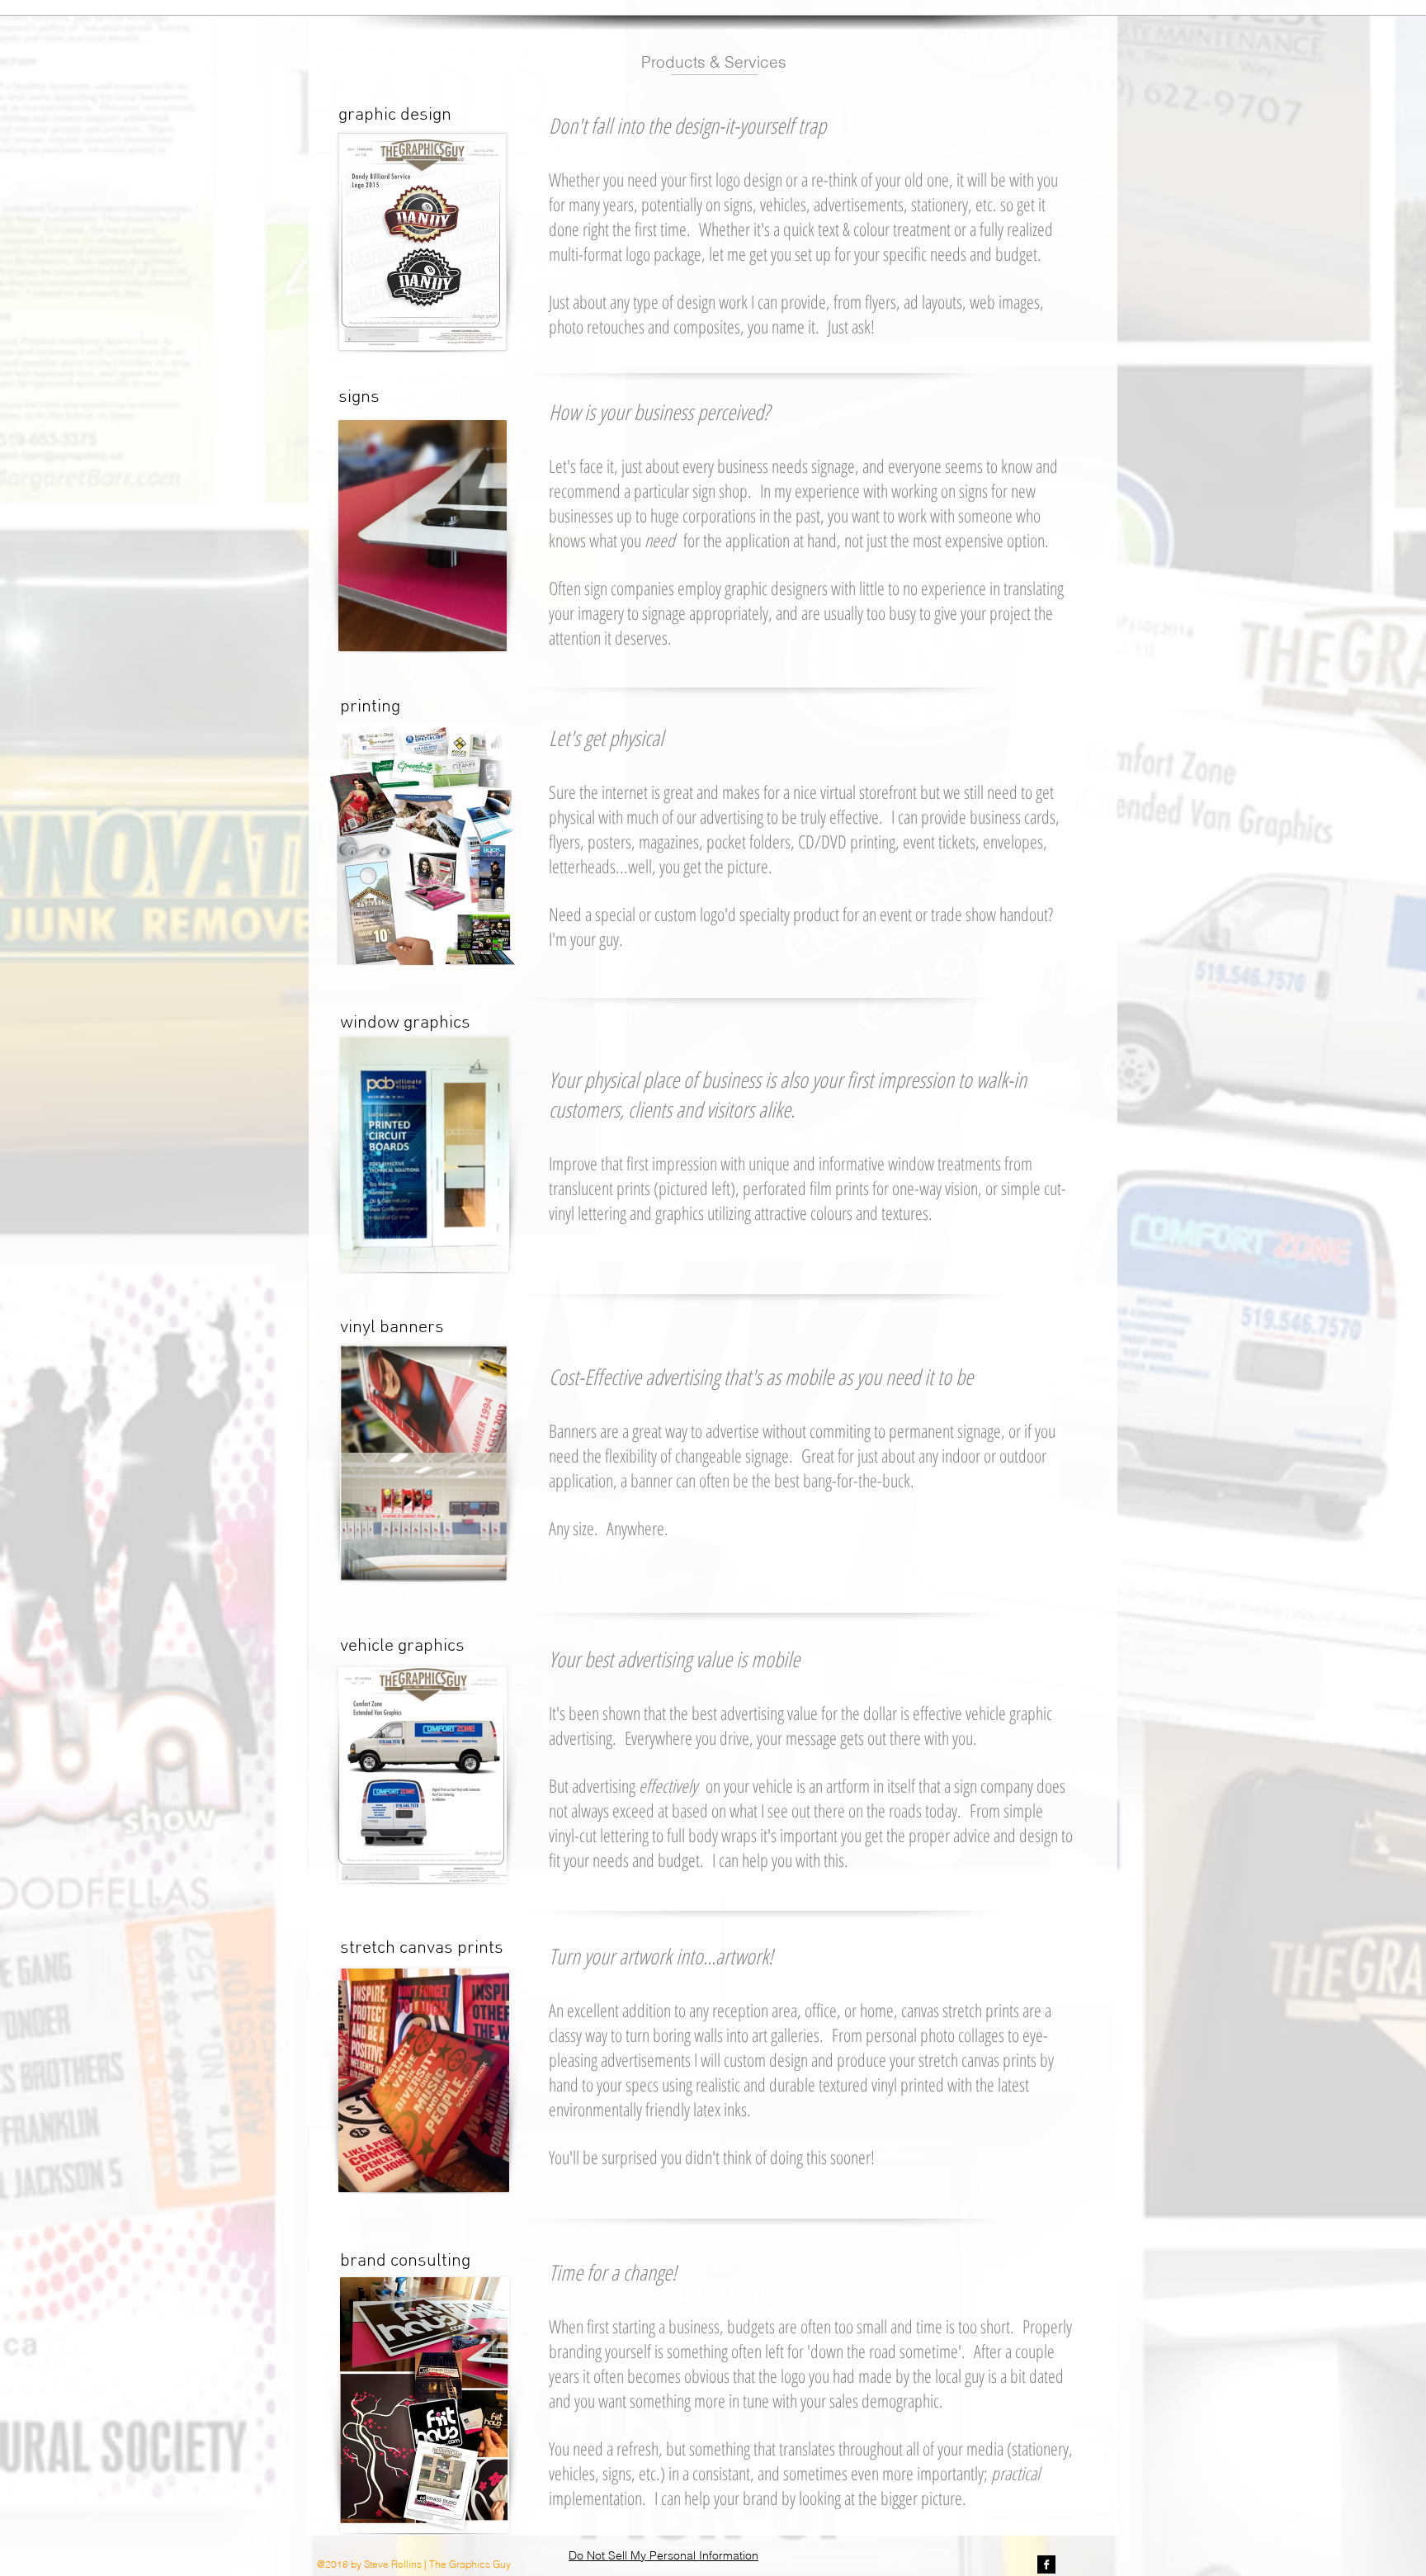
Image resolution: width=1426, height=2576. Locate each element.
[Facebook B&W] (1046, 2564)
